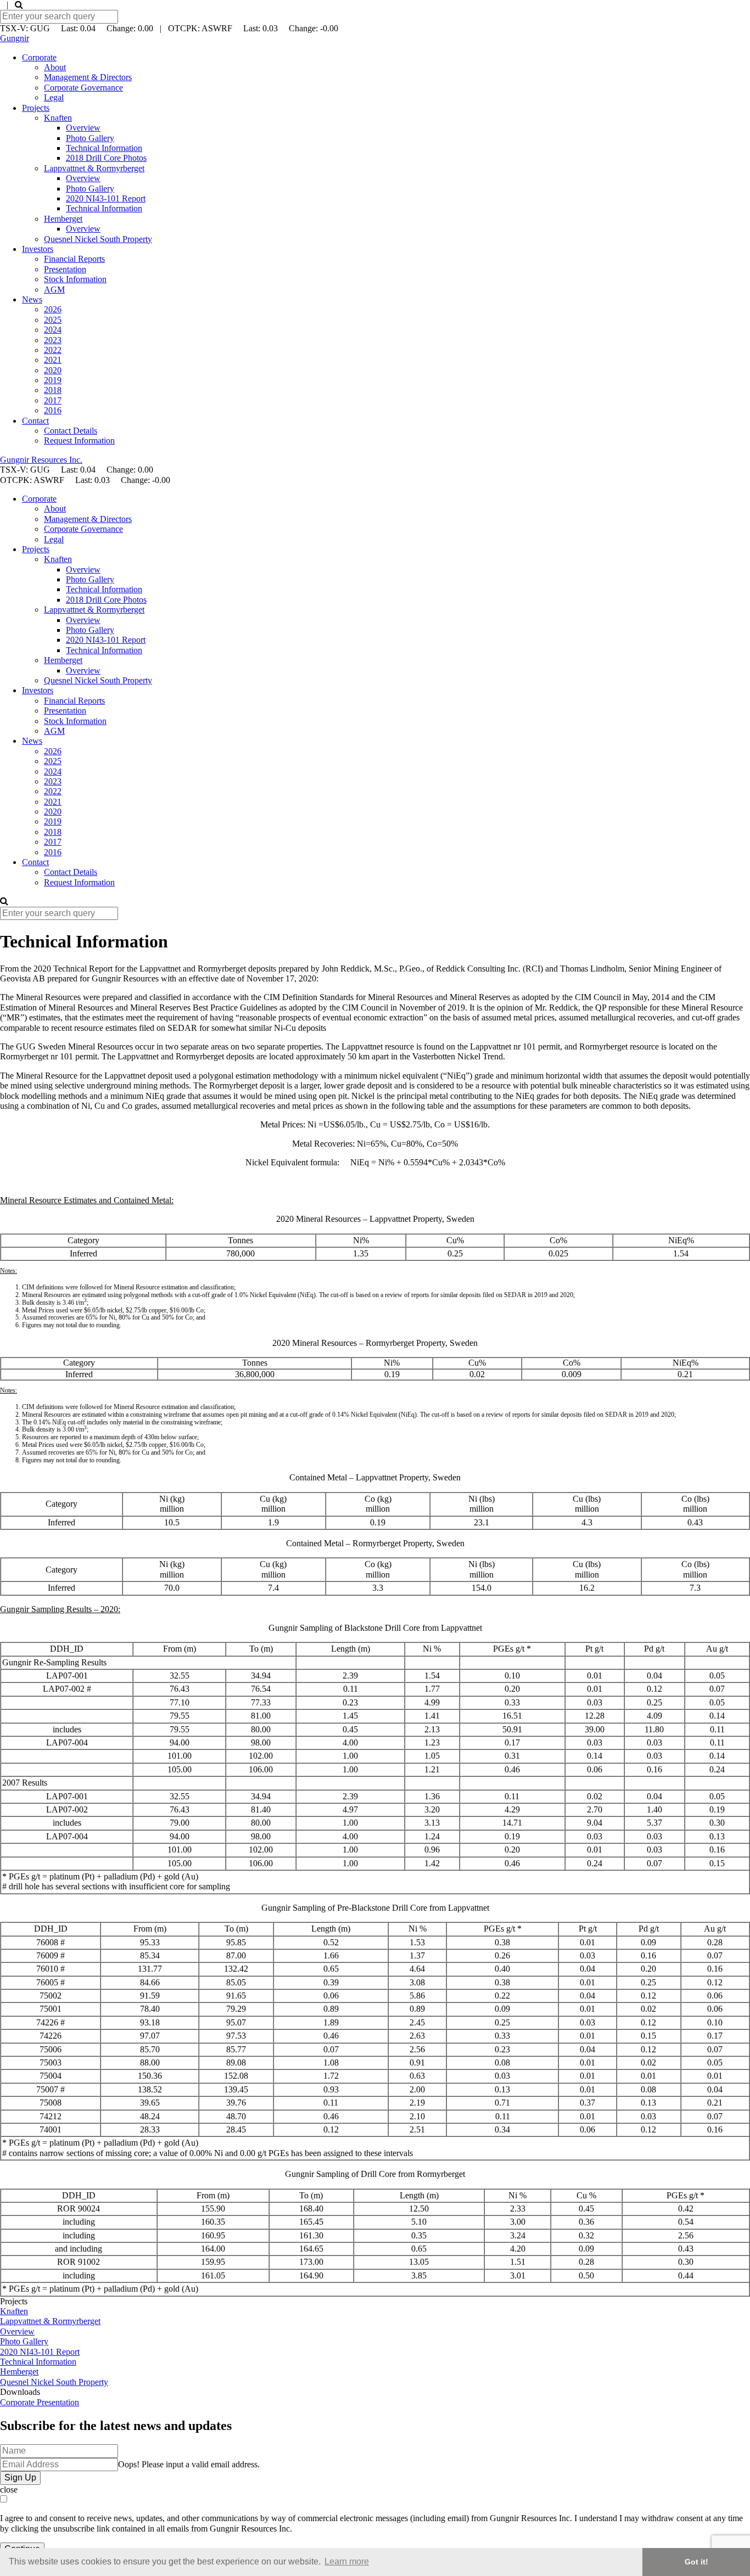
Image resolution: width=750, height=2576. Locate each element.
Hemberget (63, 219)
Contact (35, 421)
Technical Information (104, 148)
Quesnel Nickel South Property (98, 239)
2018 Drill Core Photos (106, 158)
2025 (53, 320)
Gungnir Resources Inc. (41, 460)
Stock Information (75, 279)
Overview (83, 128)
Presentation (65, 269)
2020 (53, 370)
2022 (53, 350)
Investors (38, 249)
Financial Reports (74, 259)
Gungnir (15, 38)
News (32, 299)
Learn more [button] (347, 2561)
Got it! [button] (696, 2562)
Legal (54, 97)
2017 (53, 400)
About (55, 67)
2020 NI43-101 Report (106, 198)
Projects (36, 108)
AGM (54, 290)
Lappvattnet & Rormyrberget (94, 168)
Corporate (39, 57)
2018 (53, 390)
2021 (53, 360)
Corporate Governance (83, 88)
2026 (53, 309)
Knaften (58, 118)
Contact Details (71, 431)
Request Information (79, 440)
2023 (53, 340)
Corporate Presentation (40, 2402)
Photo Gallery (90, 138)
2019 (53, 380)
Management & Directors (88, 77)
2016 (53, 410)
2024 (53, 330)
